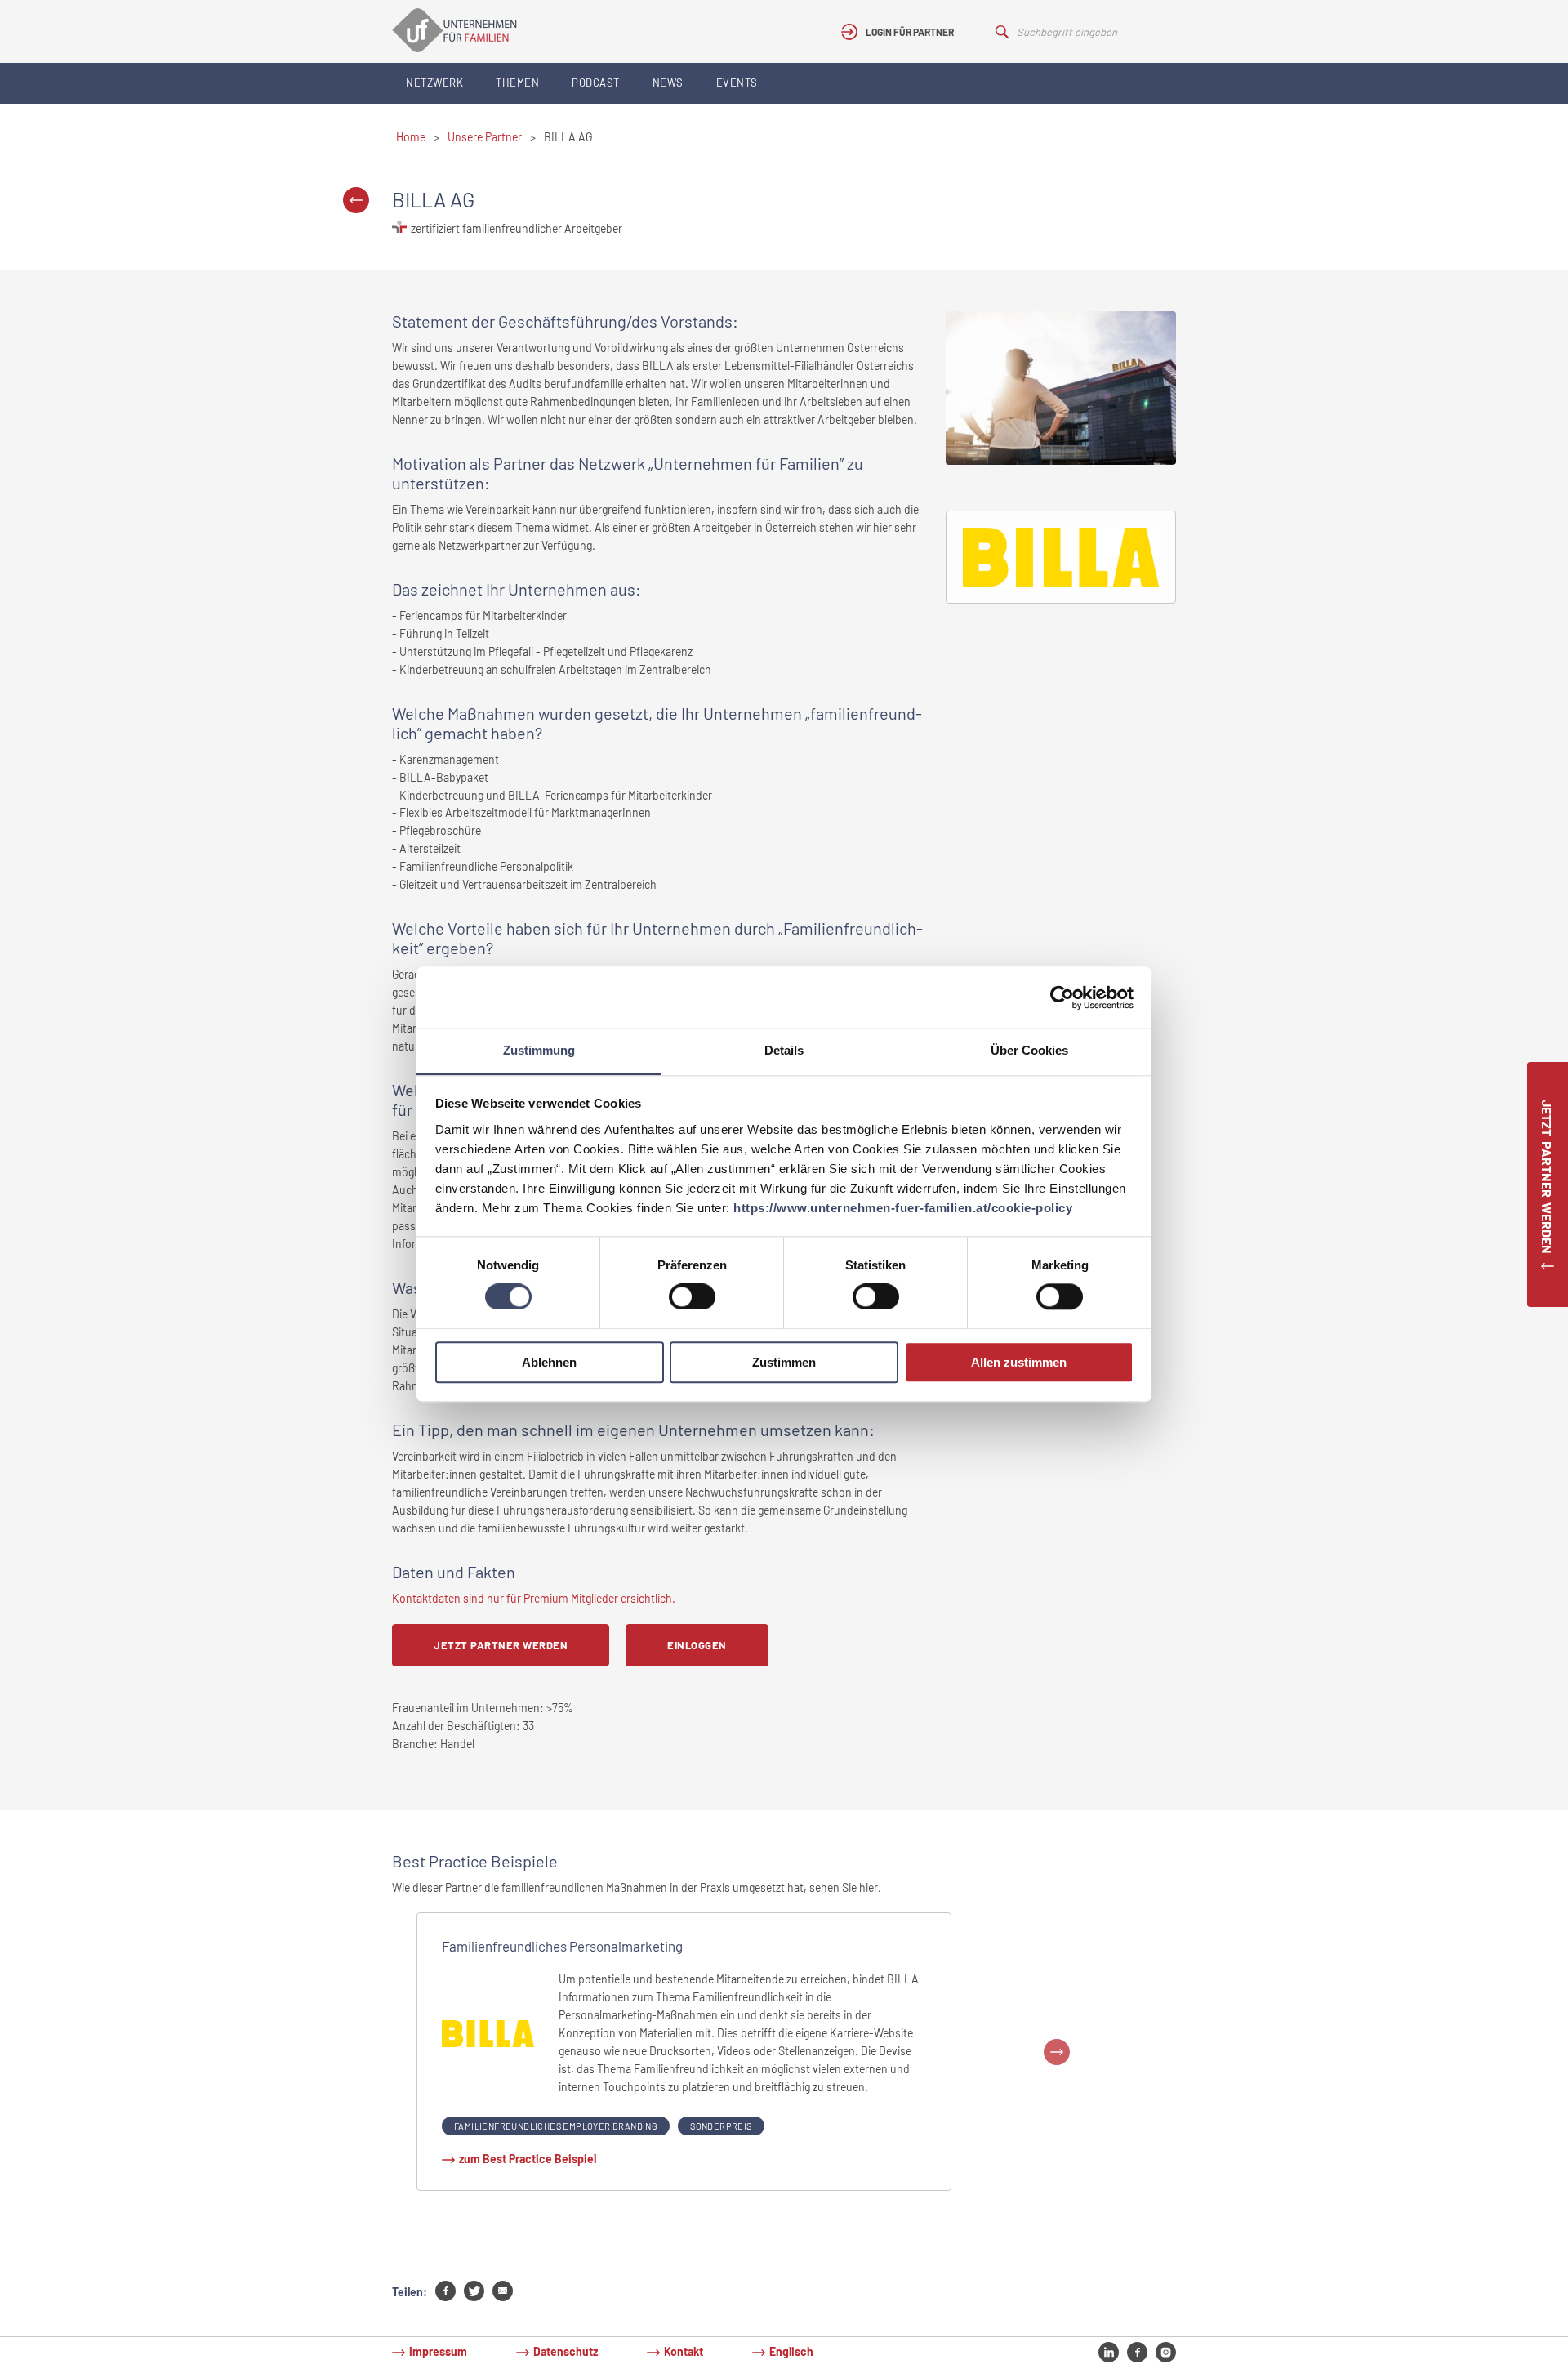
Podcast (596, 83)
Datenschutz (566, 2351)
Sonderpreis (721, 2126)
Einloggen (697, 1645)
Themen (517, 83)
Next (1057, 2052)
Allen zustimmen (1019, 1362)
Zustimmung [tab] (539, 1050)
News (668, 83)
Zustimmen (784, 1362)
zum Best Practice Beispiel (528, 2159)
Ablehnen (549, 1362)
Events (737, 83)
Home (411, 137)
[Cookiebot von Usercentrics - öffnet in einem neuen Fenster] (1062, 997)
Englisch (791, 2351)
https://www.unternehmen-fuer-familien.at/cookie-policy (903, 1208)
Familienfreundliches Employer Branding (556, 2126)
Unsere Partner (485, 137)
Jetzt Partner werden (501, 1645)
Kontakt (684, 2351)
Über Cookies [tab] (1029, 1050)
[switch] (692, 1297)
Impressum (438, 2351)
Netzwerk (434, 83)
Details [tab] (784, 1050)
